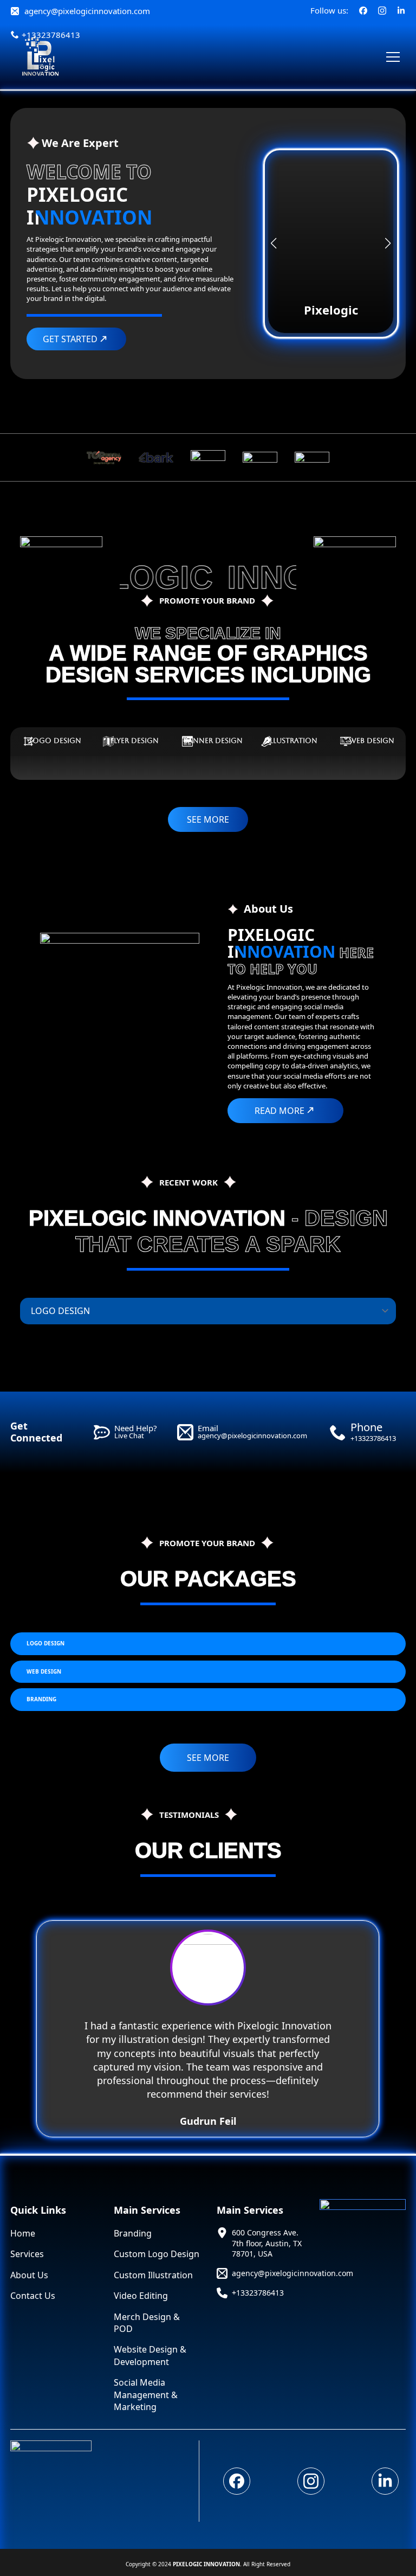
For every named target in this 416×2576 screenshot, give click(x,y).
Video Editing (141, 2296)
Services (27, 2254)
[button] (274, 243)
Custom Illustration (153, 2275)
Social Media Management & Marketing (146, 2395)
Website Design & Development (150, 2355)
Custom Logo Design (157, 2254)
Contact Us (33, 2296)
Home (23, 2233)
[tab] (50, 741)
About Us (29, 2275)
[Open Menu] (393, 57)
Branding (133, 2233)
